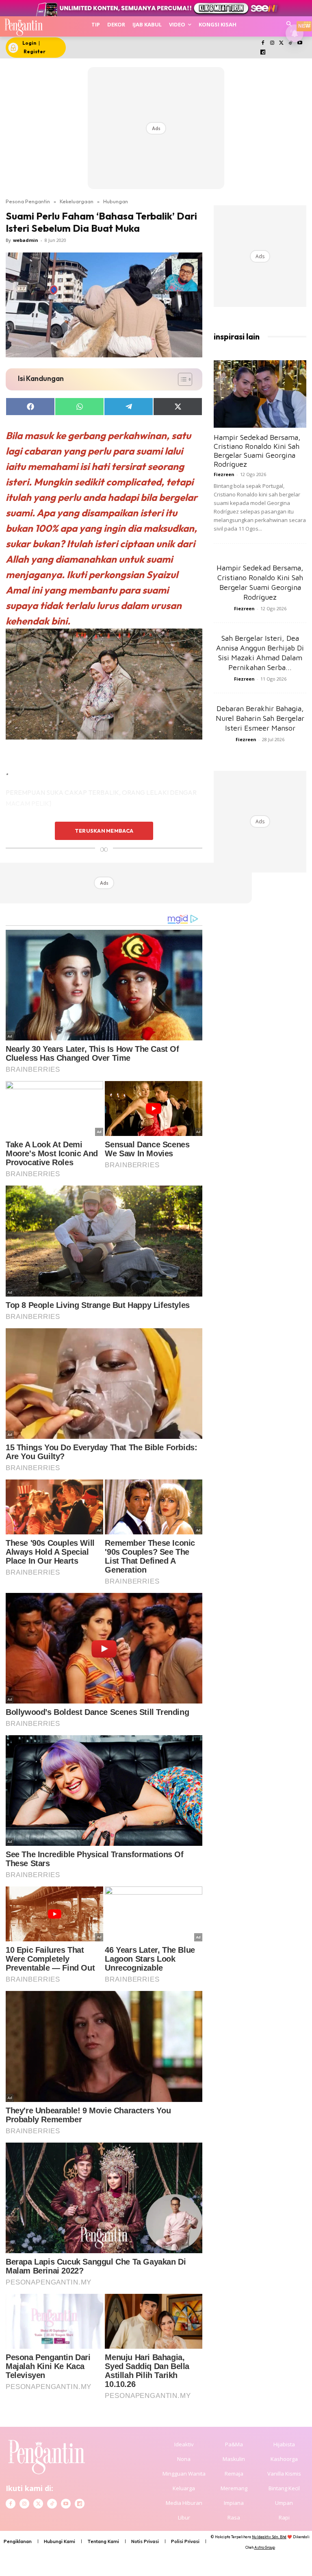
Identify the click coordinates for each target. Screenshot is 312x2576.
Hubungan (116, 201)
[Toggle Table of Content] (181, 379)
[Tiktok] (291, 43)
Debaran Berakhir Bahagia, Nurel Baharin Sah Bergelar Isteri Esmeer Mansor (260, 718)
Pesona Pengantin (28, 201)
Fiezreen (224, 474)
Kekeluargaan (77, 201)
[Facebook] (263, 43)
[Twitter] (281, 43)
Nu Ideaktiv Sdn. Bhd (269, 2537)
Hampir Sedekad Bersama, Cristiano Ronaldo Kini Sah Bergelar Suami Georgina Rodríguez (257, 451)
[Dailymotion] (263, 53)
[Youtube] (300, 43)
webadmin (26, 240)
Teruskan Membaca (104, 831)
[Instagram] (272, 43)
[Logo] (23, 26)
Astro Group (265, 2547)
